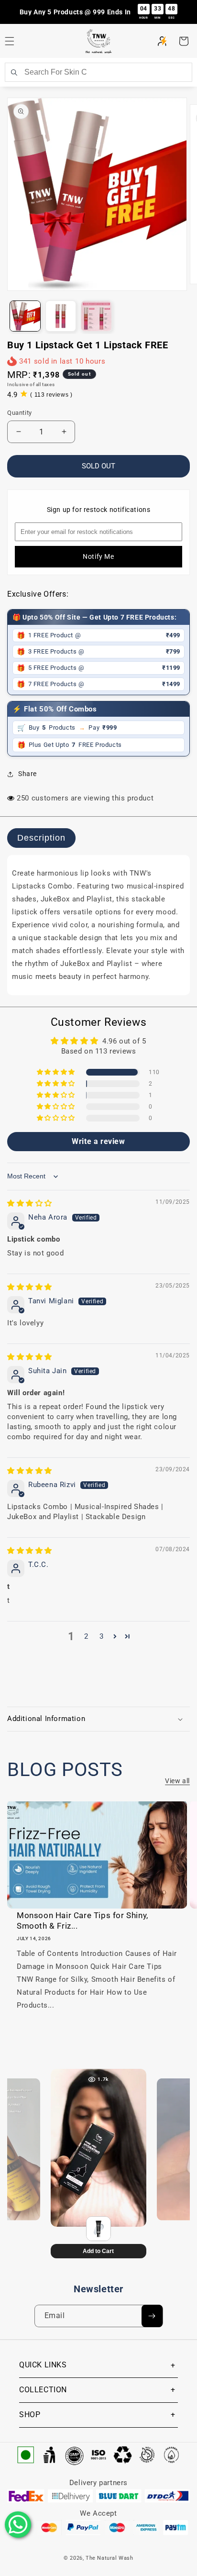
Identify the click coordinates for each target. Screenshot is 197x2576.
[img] (30, 1203)
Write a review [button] (98, 1141)
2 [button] (86, 1636)
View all (177, 1781)
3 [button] (102, 1636)
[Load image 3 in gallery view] (96, 316)
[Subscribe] (152, 2316)
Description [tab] (41, 838)
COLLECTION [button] (43, 2390)
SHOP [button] (30, 2415)
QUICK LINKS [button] (43, 2365)
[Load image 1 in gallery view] (25, 316)
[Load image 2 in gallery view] (61, 316)
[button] (184, 41)
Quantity (20, 413)
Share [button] (27, 774)
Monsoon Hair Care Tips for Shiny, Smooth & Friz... (82, 1921)
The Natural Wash (109, 2558)
